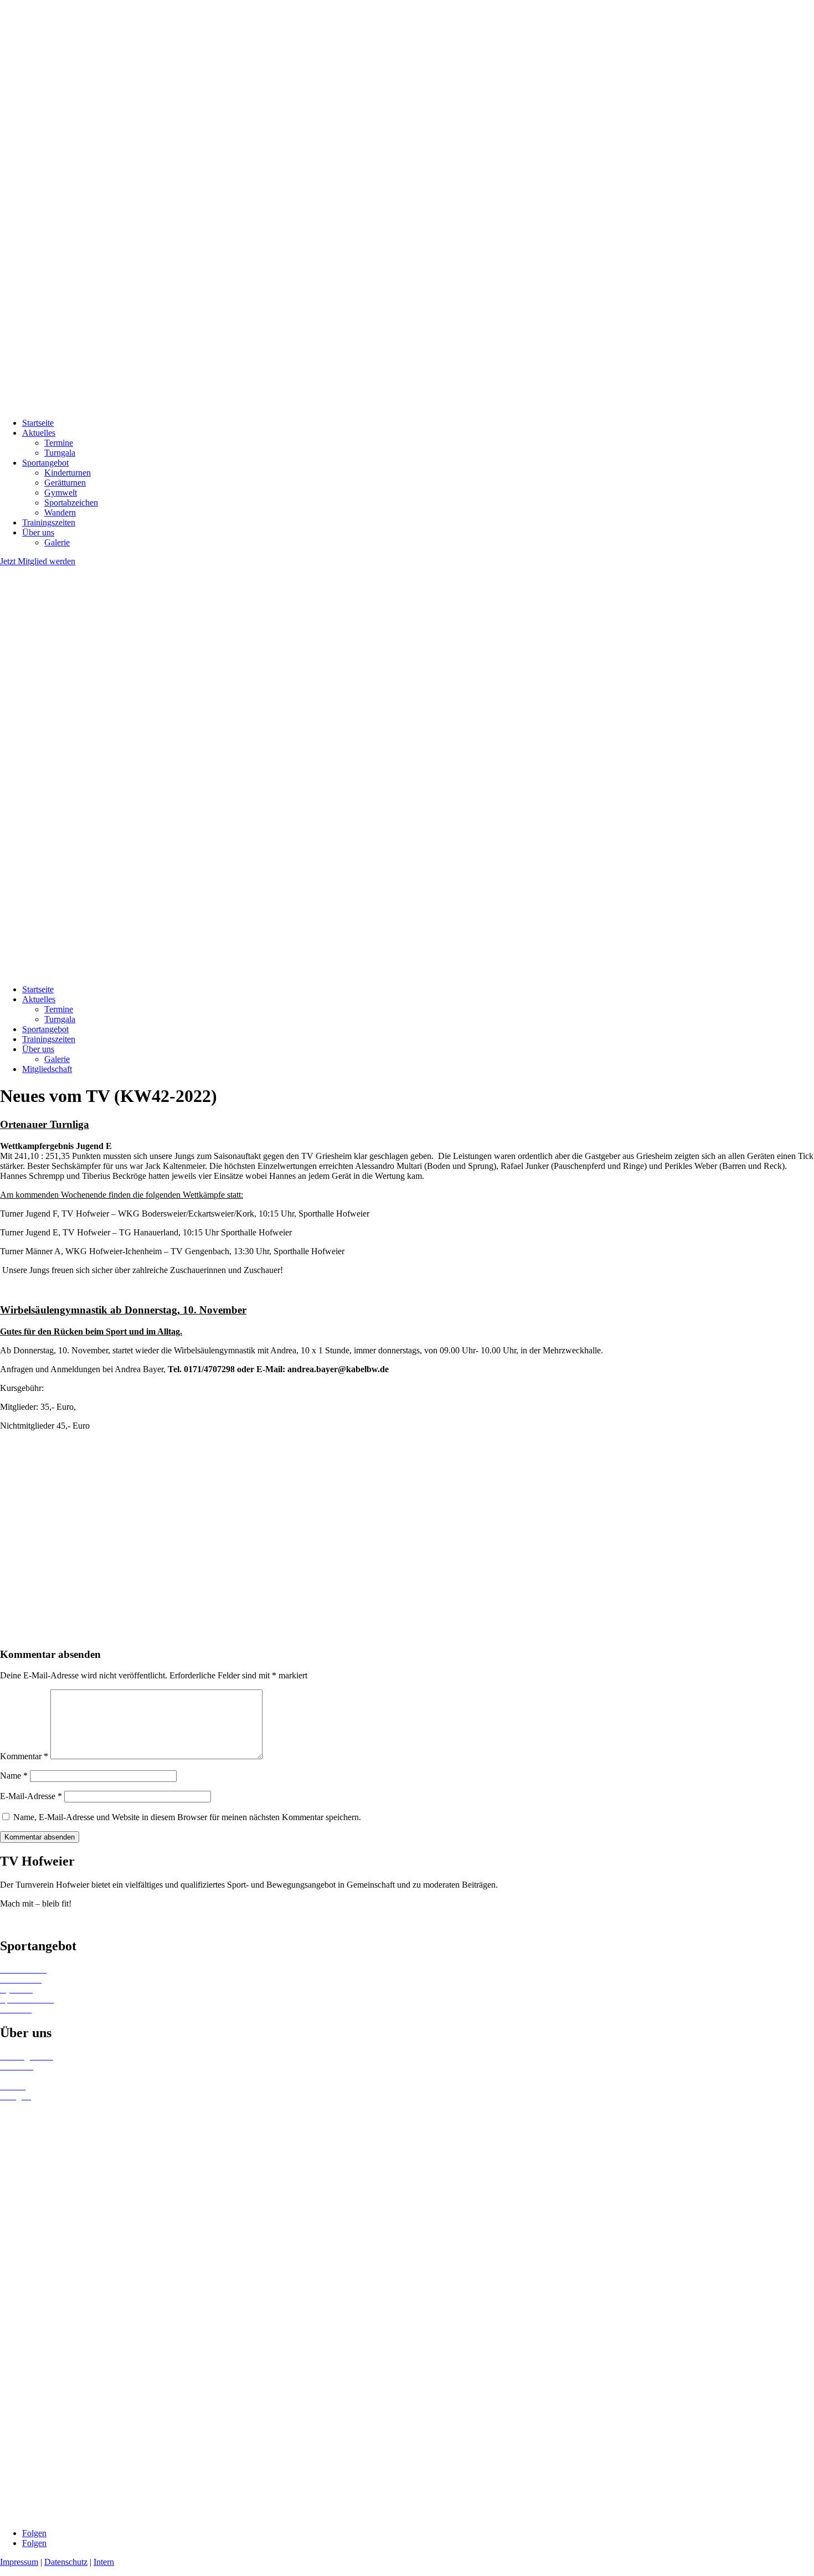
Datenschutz (66, 2562)
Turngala (60, 453)
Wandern (60, 512)
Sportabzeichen (71, 503)
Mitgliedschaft (47, 1069)
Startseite (38, 423)
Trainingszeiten (49, 522)
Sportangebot (45, 463)
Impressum (19, 2562)
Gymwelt (61, 493)
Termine (59, 443)
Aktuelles (39, 433)
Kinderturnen (68, 473)
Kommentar (24, 1756)
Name (14, 1776)
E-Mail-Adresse (31, 1796)
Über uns (38, 532)
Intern (104, 2562)
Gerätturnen (65, 483)
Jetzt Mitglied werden (38, 561)
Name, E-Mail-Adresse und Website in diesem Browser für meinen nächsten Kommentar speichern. (187, 1817)
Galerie (57, 542)
